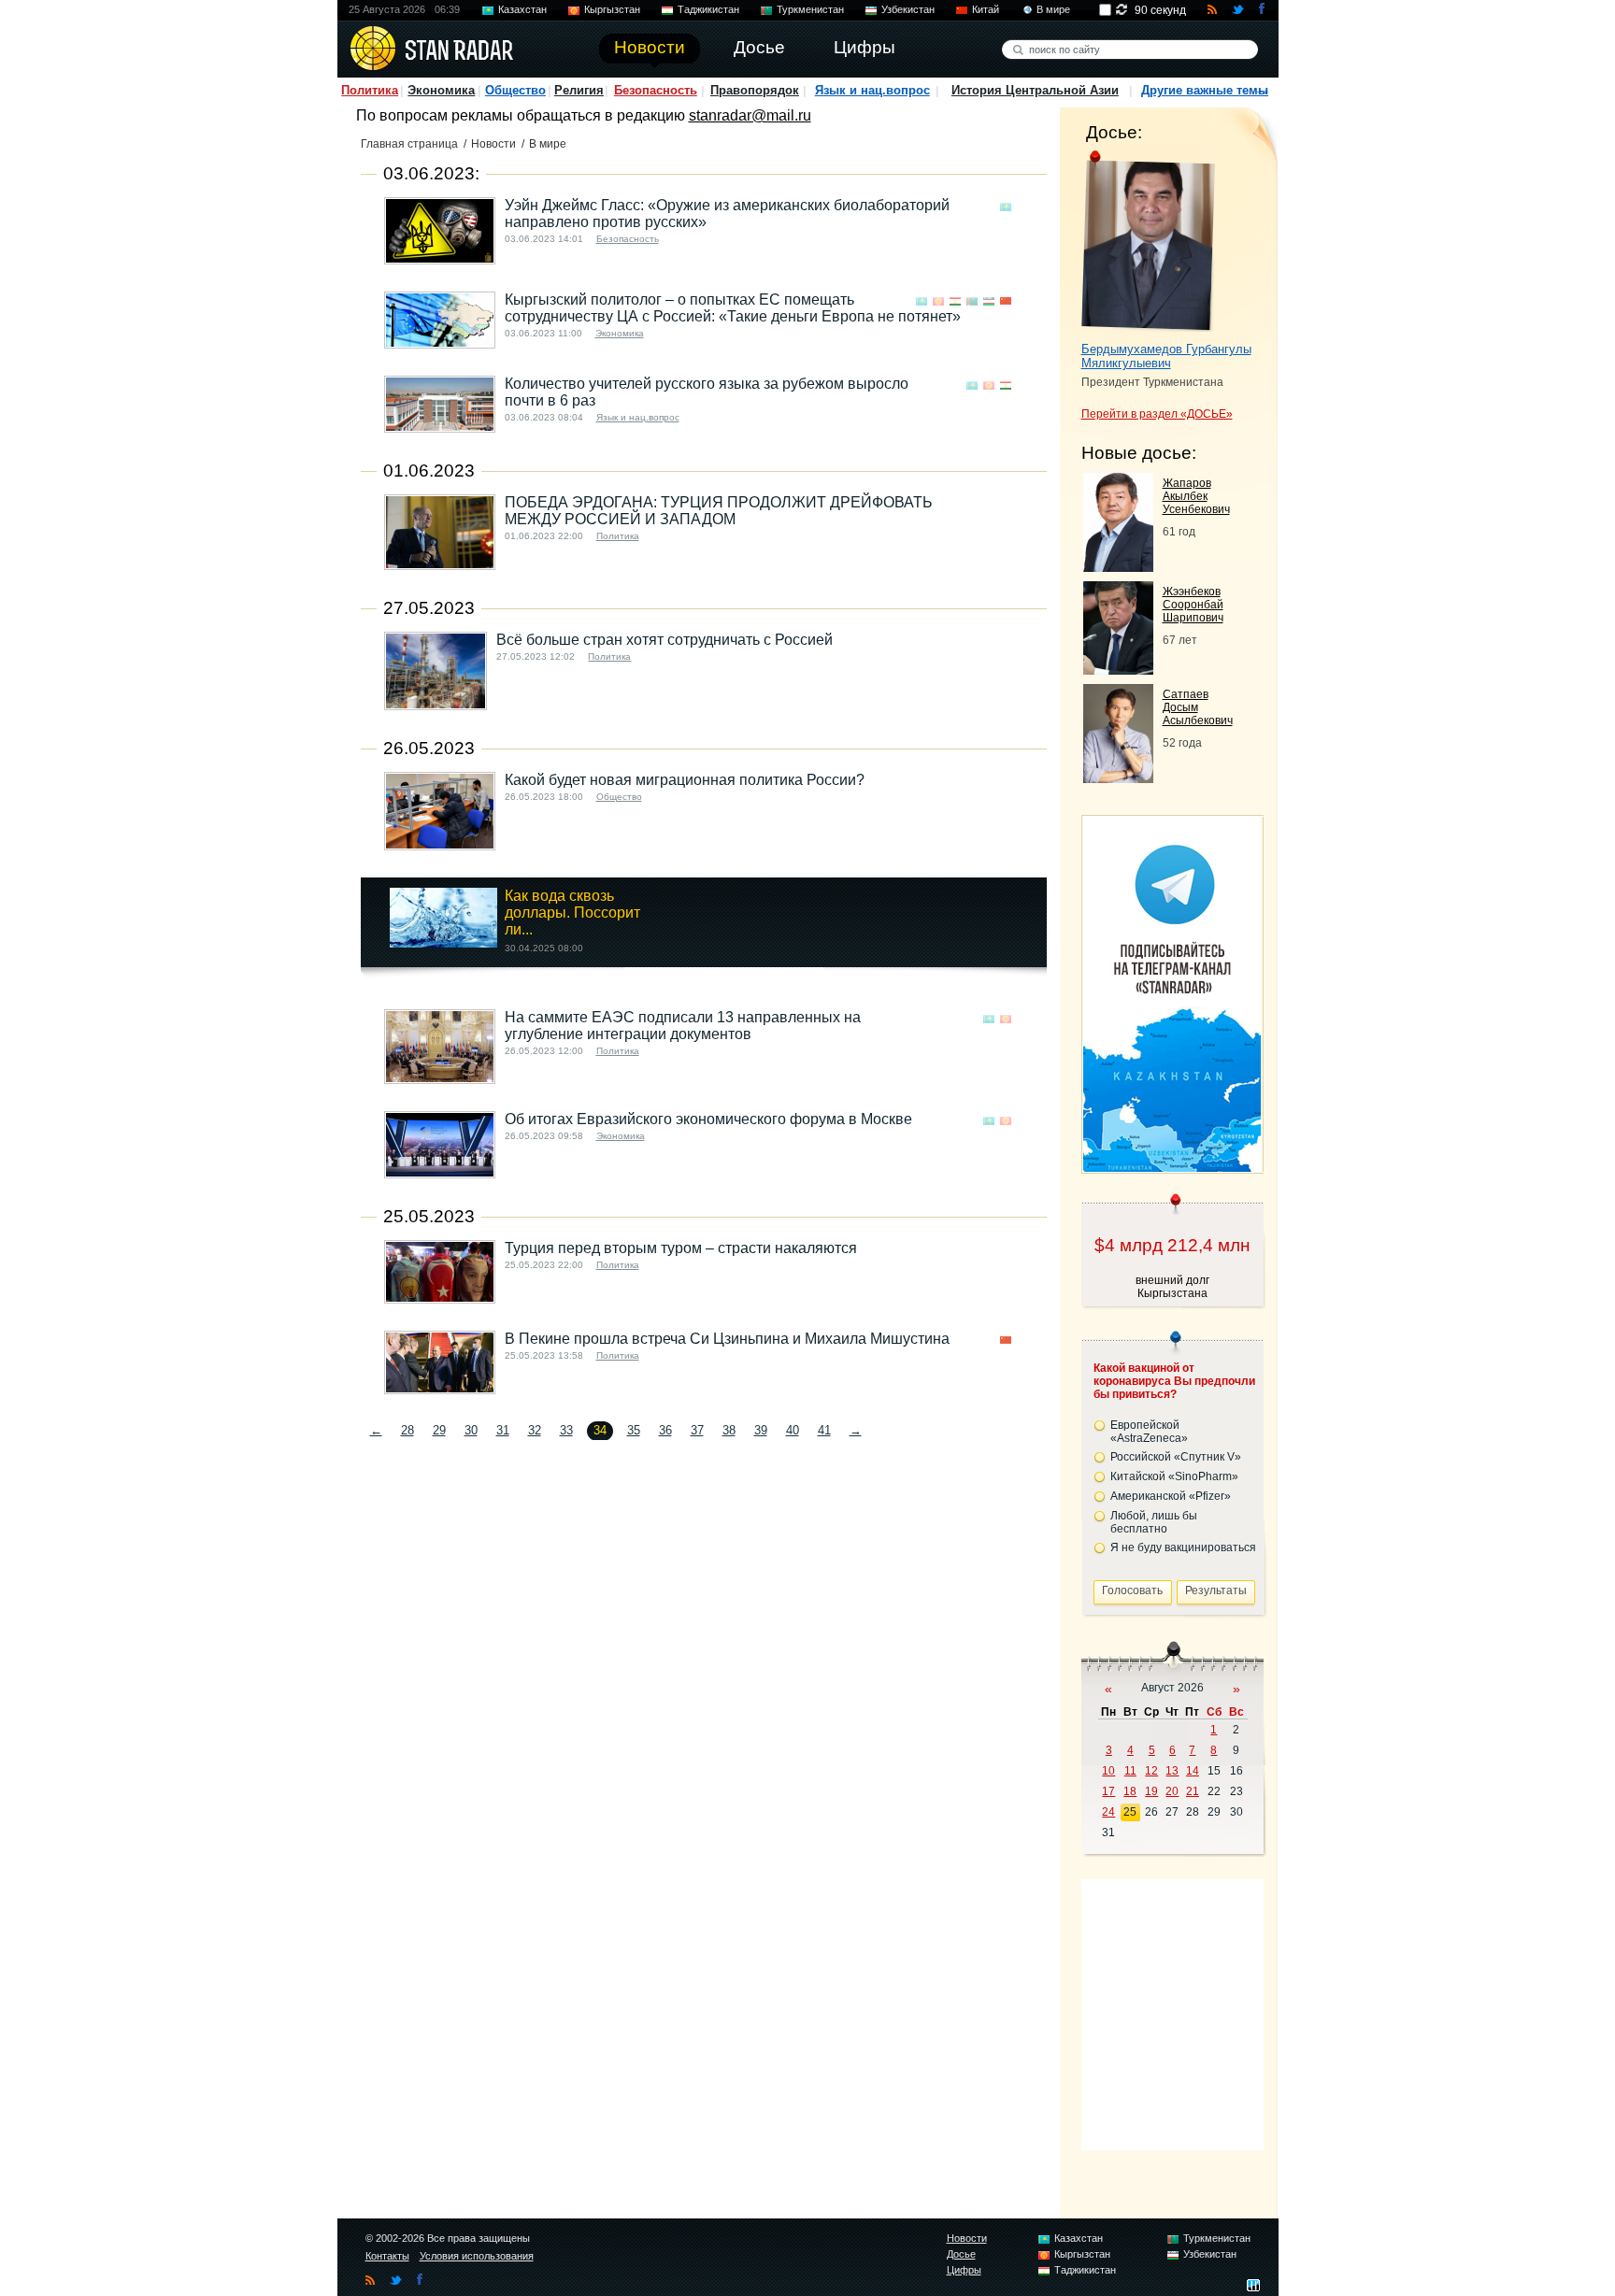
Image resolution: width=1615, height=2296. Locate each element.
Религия (579, 90)
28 (407, 1430)
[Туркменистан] (972, 301)
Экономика (441, 90)
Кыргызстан (612, 9)
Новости (493, 144)
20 (1172, 1791)
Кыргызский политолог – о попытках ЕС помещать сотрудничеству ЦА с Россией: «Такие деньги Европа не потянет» (733, 308)
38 (729, 1430)
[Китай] (1006, 301)
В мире (1053, 9)
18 (1130, 1791)
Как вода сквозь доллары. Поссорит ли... (572, 913)
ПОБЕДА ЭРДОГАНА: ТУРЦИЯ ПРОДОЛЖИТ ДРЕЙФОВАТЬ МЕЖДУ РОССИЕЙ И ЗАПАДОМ (719, 511)
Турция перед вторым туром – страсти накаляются (681, 1248)
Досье (961, 2254)
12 (1151, 1771)
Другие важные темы (1205, 90)
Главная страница (409, 144)
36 (665, 1430)
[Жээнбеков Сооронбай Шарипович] (1118, 670)
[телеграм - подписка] (1172, 1167)
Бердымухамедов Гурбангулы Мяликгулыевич (1166, 356)
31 (503, 1430)
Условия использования (477, 2256)
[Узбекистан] (989, 301)
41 (824, 1430)
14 (1193, 1771)
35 (634, 1430)
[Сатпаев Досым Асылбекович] (1118, 778)
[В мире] (1022, 207)
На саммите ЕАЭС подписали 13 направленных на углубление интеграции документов (683, 1026)
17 (1108, 1791)
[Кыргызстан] (938, 301)
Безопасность (656, 90)
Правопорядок (755, 90)
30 (471, 1430)
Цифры (964, 2270)
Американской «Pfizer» (1171, 1496)
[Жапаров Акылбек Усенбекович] (1118, 567)
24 (1108, 1812)
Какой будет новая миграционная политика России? (685, 780)
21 (1193, 1791)
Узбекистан (908, 9)
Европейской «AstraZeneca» (1149, 1432)
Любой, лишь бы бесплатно (1154, 1522)
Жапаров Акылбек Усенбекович (1196, 496)
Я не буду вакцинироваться (1183, 1547)
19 (1151, 1791)
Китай (986, 9)
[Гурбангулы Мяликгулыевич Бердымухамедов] (1148, 241)
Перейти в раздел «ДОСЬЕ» (1157, 414)
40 (793, 1430)
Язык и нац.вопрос (872, 90)
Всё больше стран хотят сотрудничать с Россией (665, 640)
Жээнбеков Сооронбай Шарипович (1193, 605)
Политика (370, 90)
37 (697, 1430)
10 (1108, 1771)
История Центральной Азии (1035, 90)
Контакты (387, 2256)
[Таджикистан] (955, 301)
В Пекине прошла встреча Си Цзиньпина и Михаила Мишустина (727, 1339)
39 (761, 1430)
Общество (515, 90)
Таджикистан (708, 9)
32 (535, 1430)
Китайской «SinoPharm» (1174, 1476)
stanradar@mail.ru (750, 115)
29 (439, 1430)
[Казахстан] (1006, 207)
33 (566, 1430)
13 (1172, 1771)
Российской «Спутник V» (1176, 1457)
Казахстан (522, 9)
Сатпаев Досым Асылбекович (1198, 707)
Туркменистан (810, 9)
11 (1130, 1771)
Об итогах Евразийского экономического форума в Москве (708, 1119)
